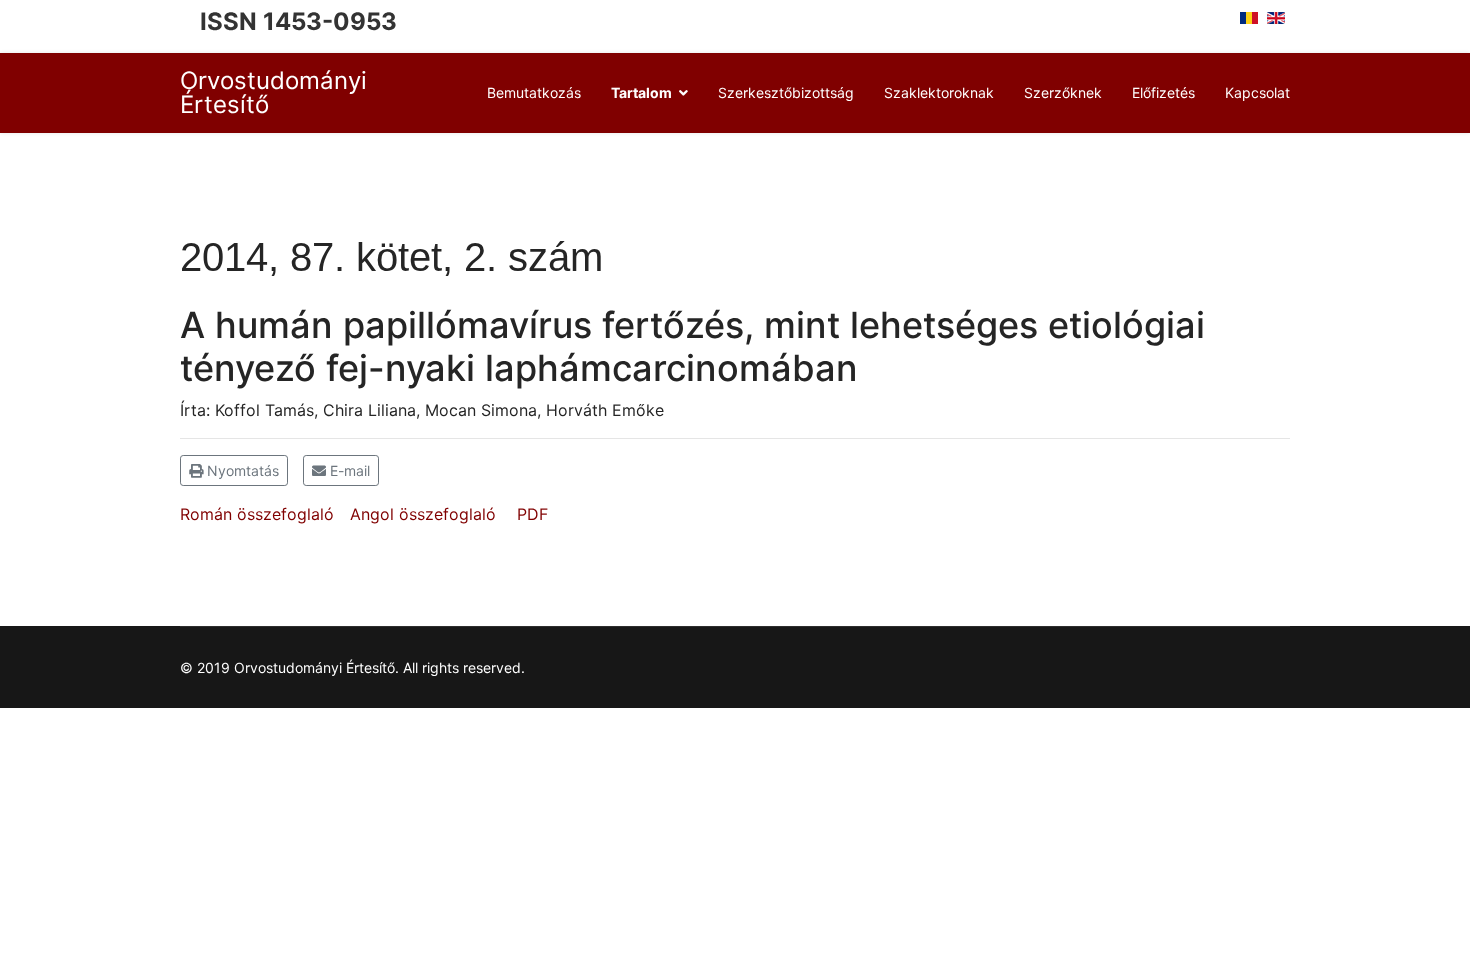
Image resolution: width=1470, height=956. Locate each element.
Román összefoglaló (257, 514)
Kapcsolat (1257, 92)
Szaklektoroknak (939, 92)
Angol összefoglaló (423, 514)
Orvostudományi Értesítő (273, 93)
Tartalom (641, 92)
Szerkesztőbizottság (786, 92)
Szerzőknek (1063, 92)
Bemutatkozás (534, 92)
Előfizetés (1163, 92)
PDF (532, 514)
